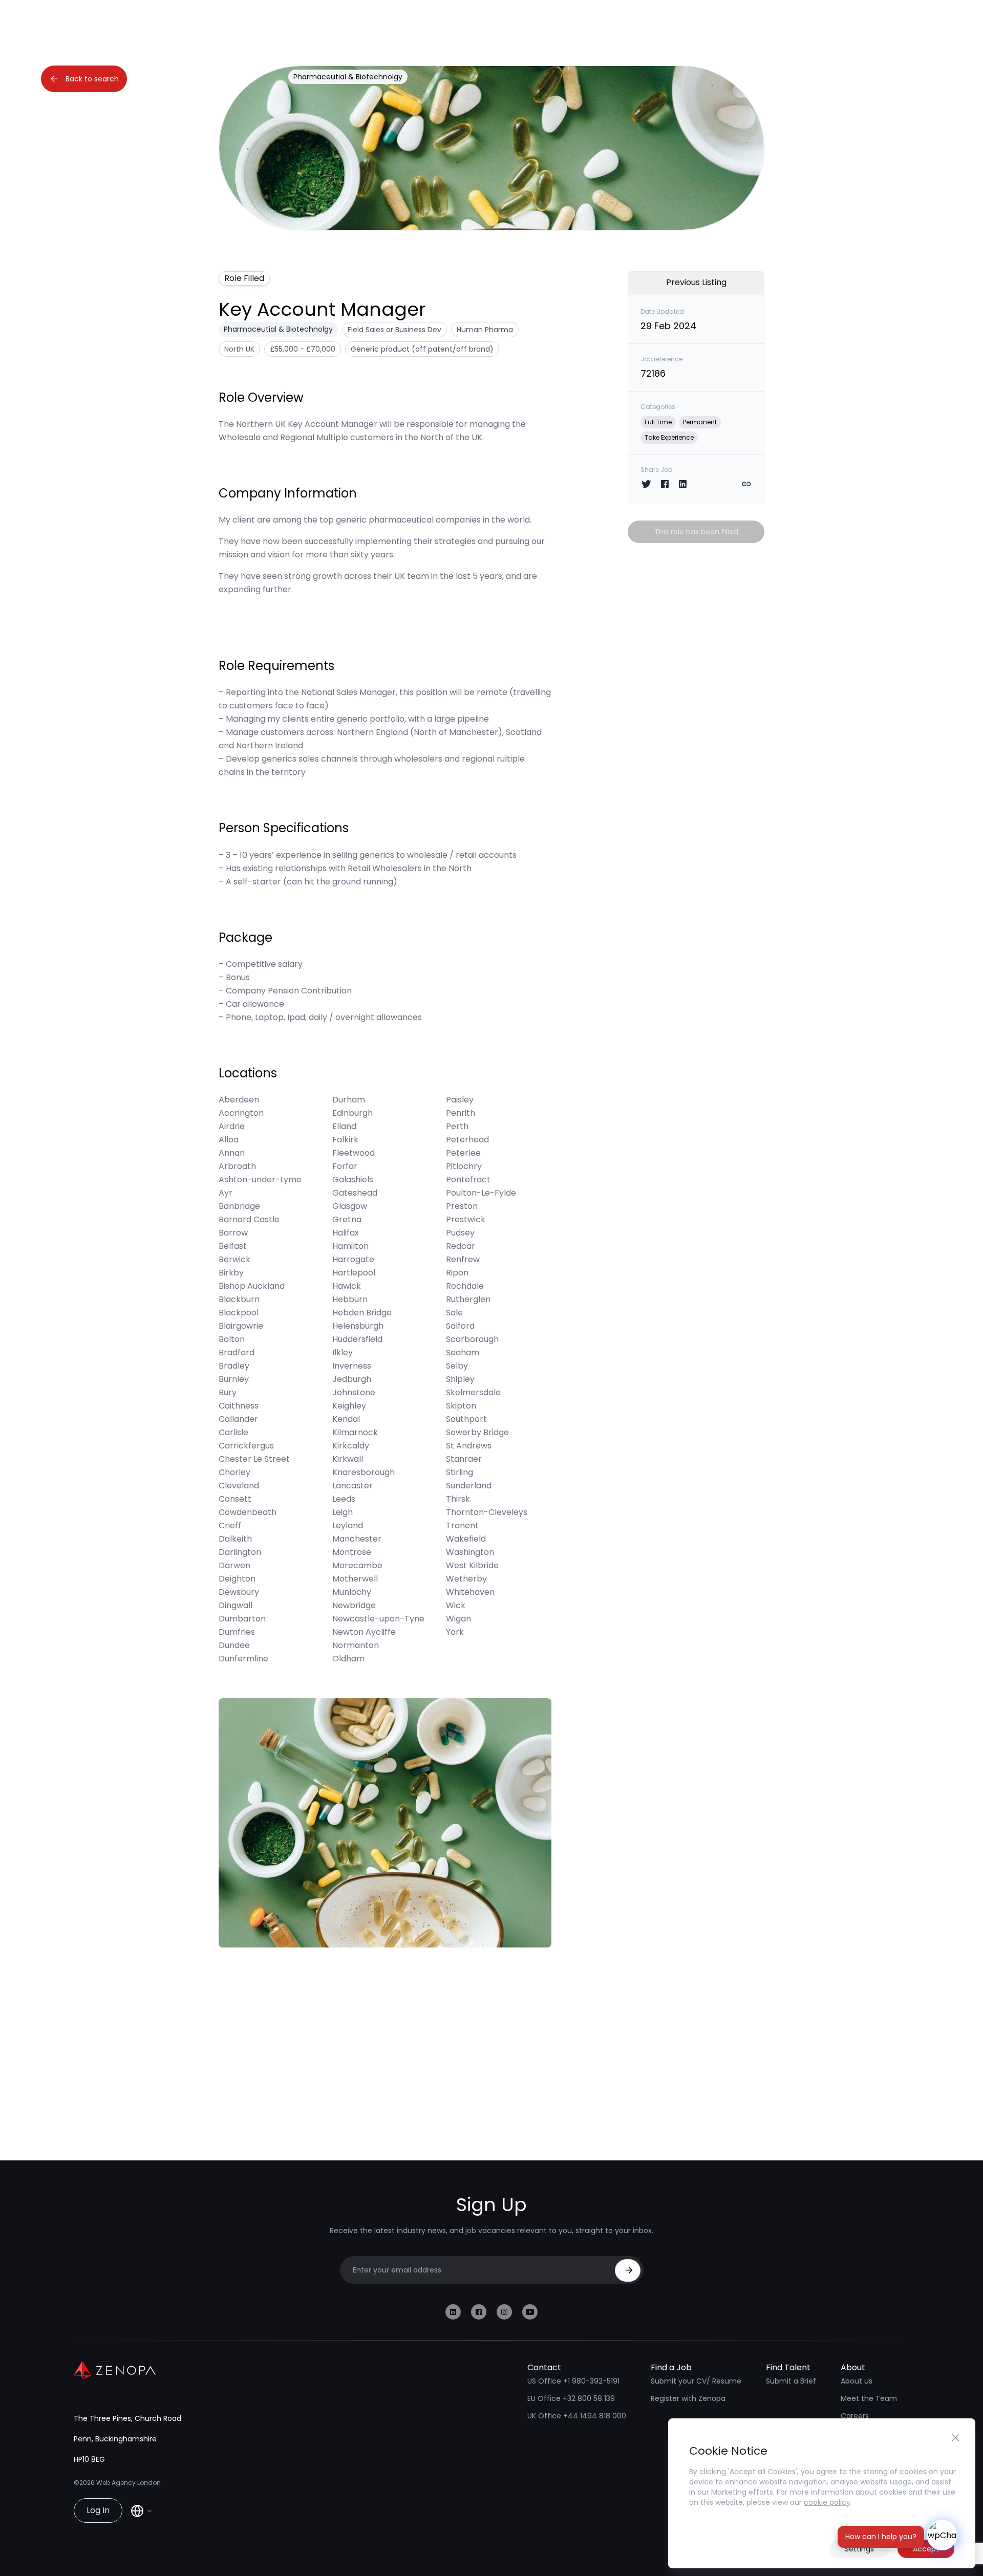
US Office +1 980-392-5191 (573, 2381)
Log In (98, 2510)
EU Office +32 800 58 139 (571, 2398)
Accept (926, 2549)
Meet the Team (869, 2398)
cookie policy (827, 2502)
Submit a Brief (791, 2381)
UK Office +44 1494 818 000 (577, 2416)
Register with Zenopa (688, 2398)
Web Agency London (129, 2483)
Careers (855, 2416)
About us (857, 2381)
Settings (859, 2549)
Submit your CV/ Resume (696, 2381)
